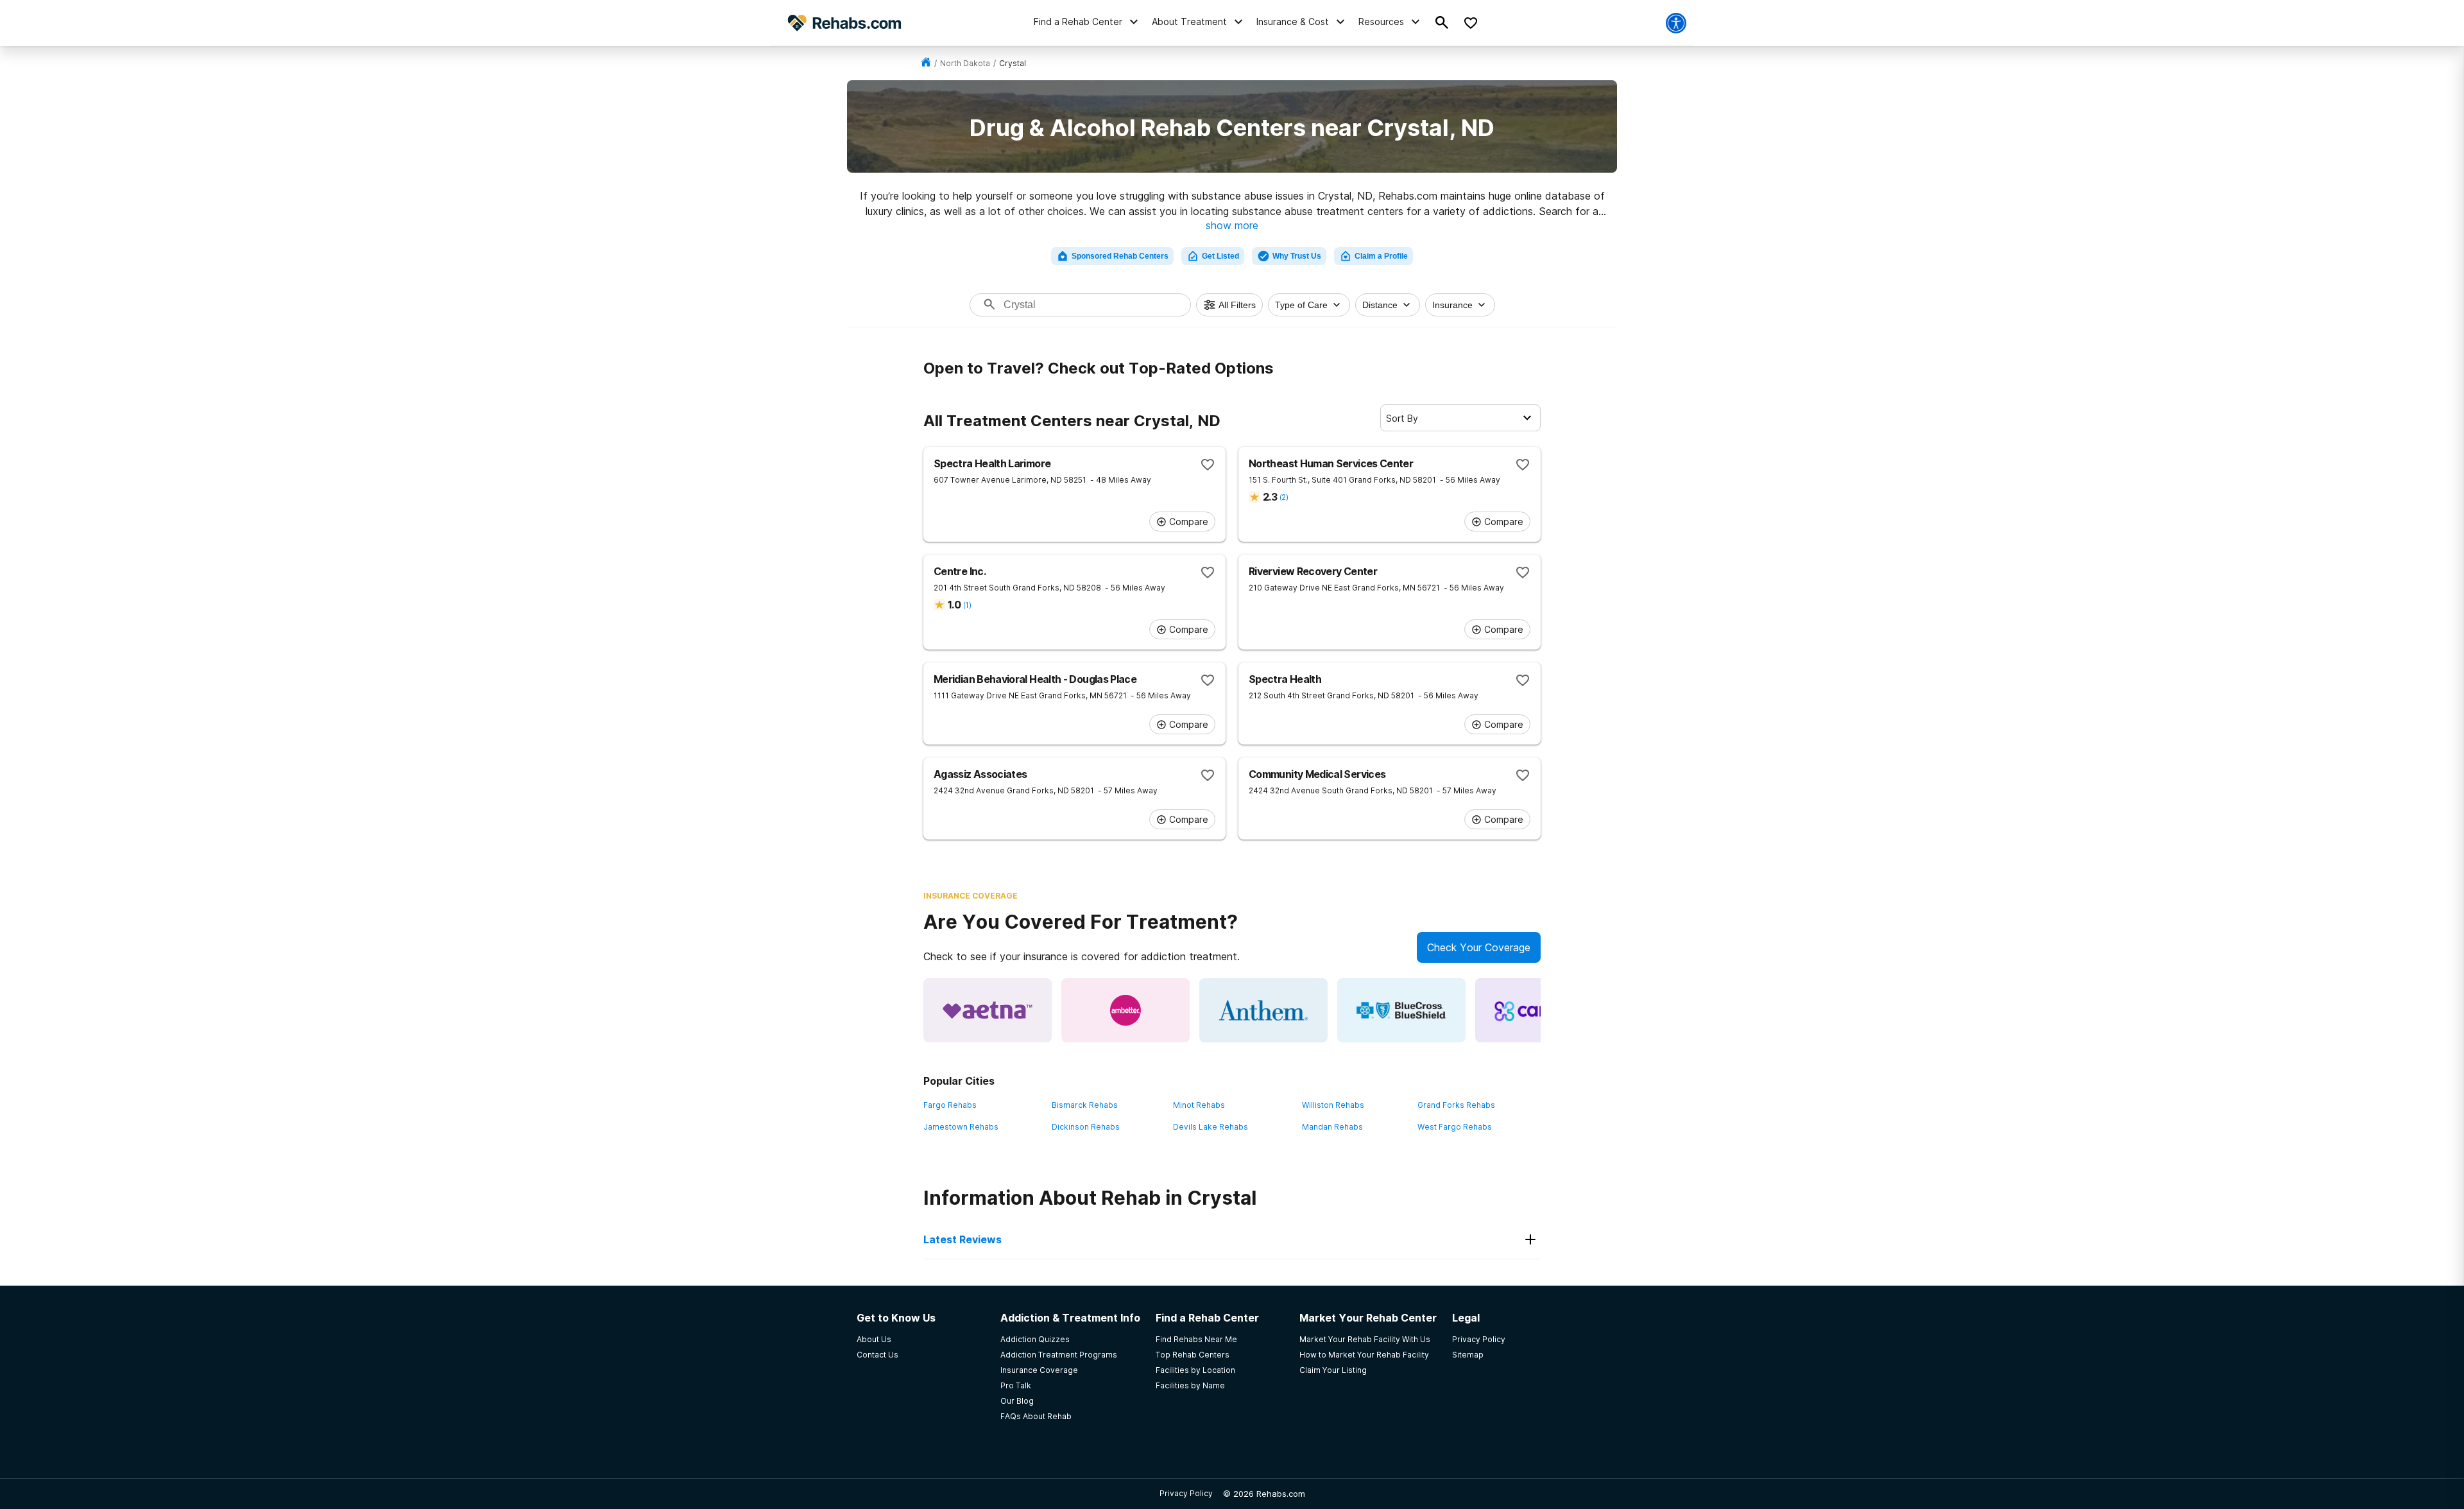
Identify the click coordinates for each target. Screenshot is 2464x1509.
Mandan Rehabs (1332, 1127)
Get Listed (1220, 256)
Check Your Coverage (1479, 947)
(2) (1284, 497)
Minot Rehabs (1199, 1105)
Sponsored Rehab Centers (1120, 256)
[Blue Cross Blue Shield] (1401, 1010)
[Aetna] (988, 1010)
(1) (967, 605)
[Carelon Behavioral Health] (1539, 1010)
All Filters (1237, 305)
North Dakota (965, 63)
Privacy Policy (1186, 1493)
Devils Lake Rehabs (1211, 1127)
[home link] (926, 63)
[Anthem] (1263, 1010)
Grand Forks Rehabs (1456, 1105)
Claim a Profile (1381, 256)
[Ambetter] (1125, 1010)
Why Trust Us (1297, 256)
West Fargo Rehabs (1455, 1127)
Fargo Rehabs (950, 1105)
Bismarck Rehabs (1085, 1105)
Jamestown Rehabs (961, 1127)
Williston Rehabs (1333, 1105)
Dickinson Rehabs (1086, 1127)
